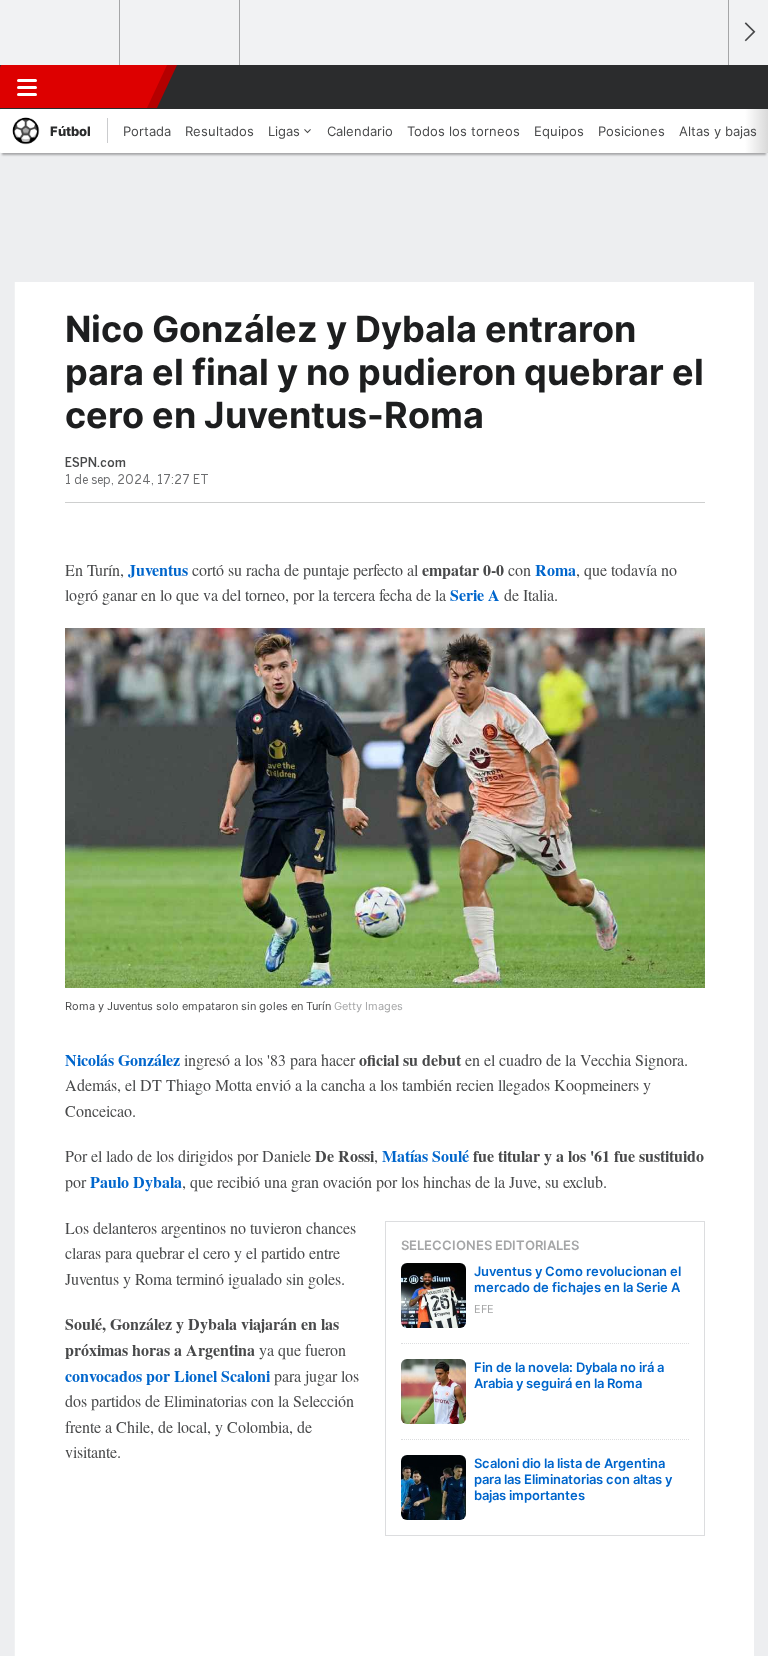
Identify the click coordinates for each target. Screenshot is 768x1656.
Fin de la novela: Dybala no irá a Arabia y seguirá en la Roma (569, 1375)
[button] (702, 87)
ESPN (103, 87)
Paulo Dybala (136, 1181)
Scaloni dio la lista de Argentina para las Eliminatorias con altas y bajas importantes (573, 1479)
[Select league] (61, 33)
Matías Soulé (425, 1155)
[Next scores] (748, 32)
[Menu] (27, 87)
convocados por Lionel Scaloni (167, 1375)
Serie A (475, 594)
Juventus (158, 569)
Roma (555, 569)
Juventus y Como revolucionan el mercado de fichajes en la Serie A (577, 1279)
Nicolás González (122, 1059)
